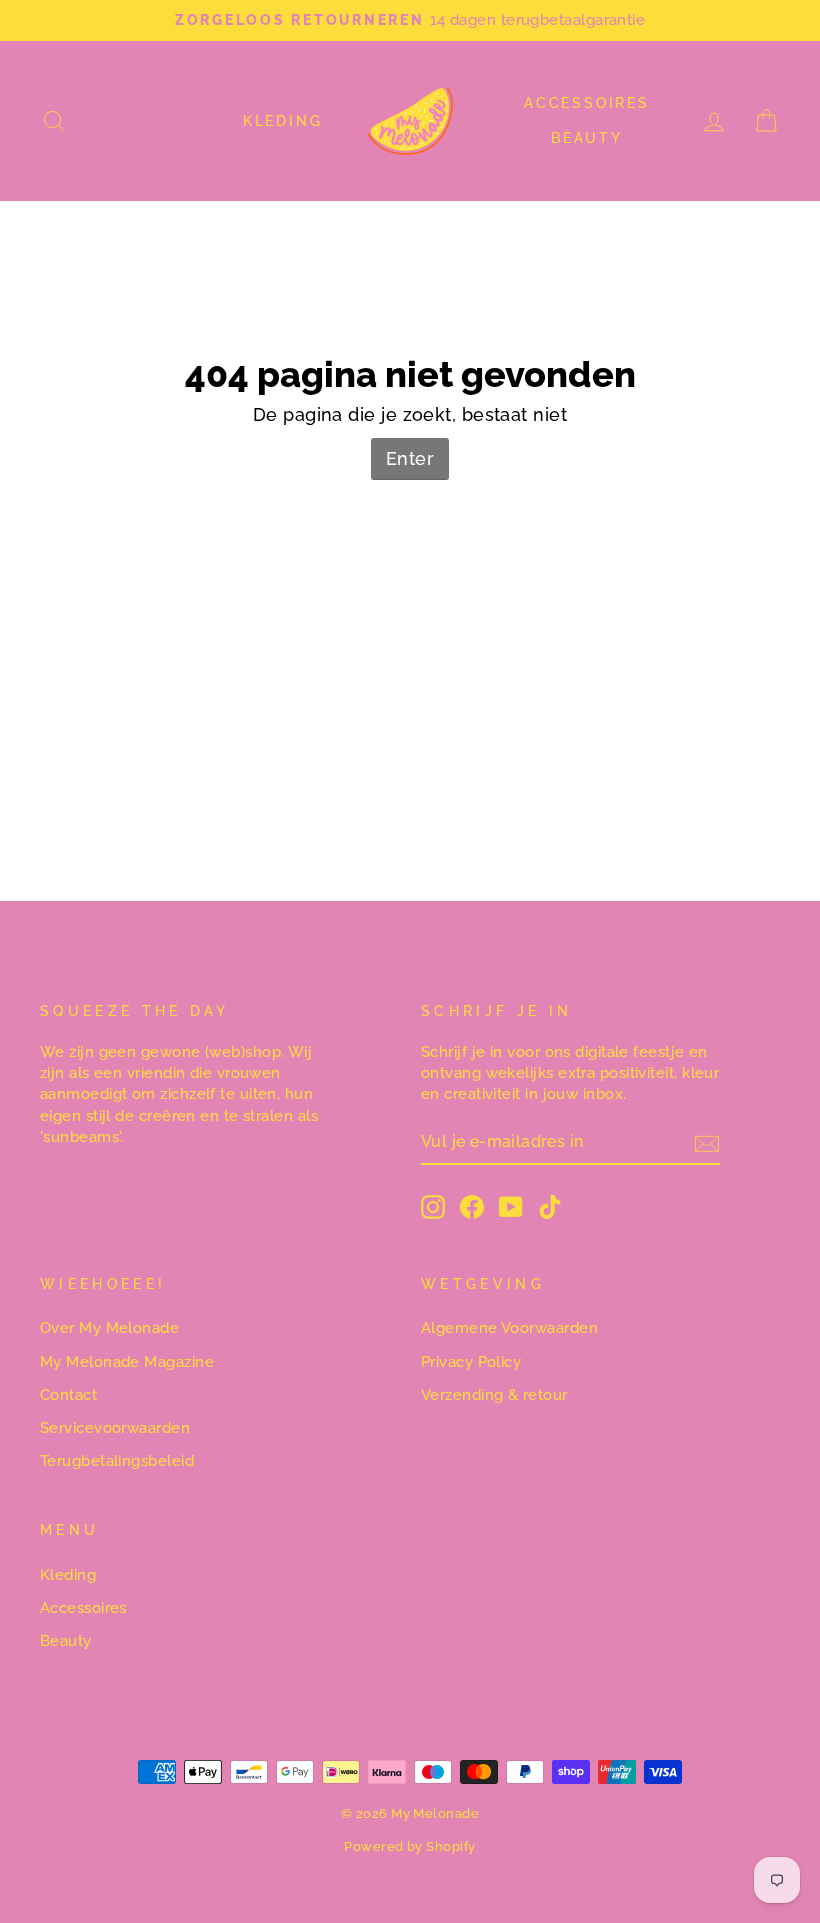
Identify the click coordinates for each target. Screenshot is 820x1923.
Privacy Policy (471, 1362)
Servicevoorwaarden (115, 1428)
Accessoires (587, 103)
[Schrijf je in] (707, 1143)
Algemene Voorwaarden (509, 1328)
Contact (68, 1395)
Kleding (283, 121)
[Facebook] (472, 1207)
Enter (410, 458)
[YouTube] (511, 1207)
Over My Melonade (109, 1328)
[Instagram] (433, 1207)
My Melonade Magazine (127, 1362)
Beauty (587, 138)
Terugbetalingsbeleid (117, 1461)
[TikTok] (550, 1207)
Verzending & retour (494, 1395)
